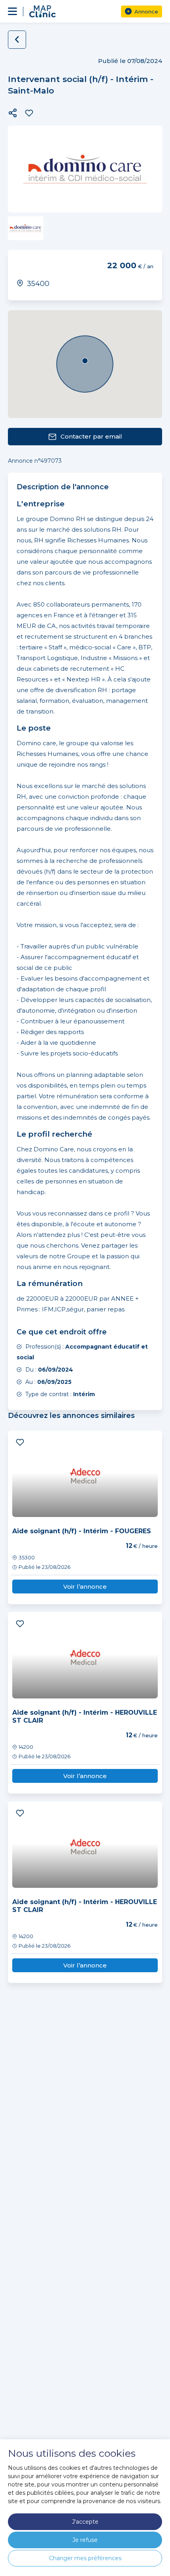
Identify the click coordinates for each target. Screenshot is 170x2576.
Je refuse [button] (85, 2540)
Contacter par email (91, 436)
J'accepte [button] (85, 2522)
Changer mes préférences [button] (85, 2558)
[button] (13, 113)
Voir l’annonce (85, 1587)
